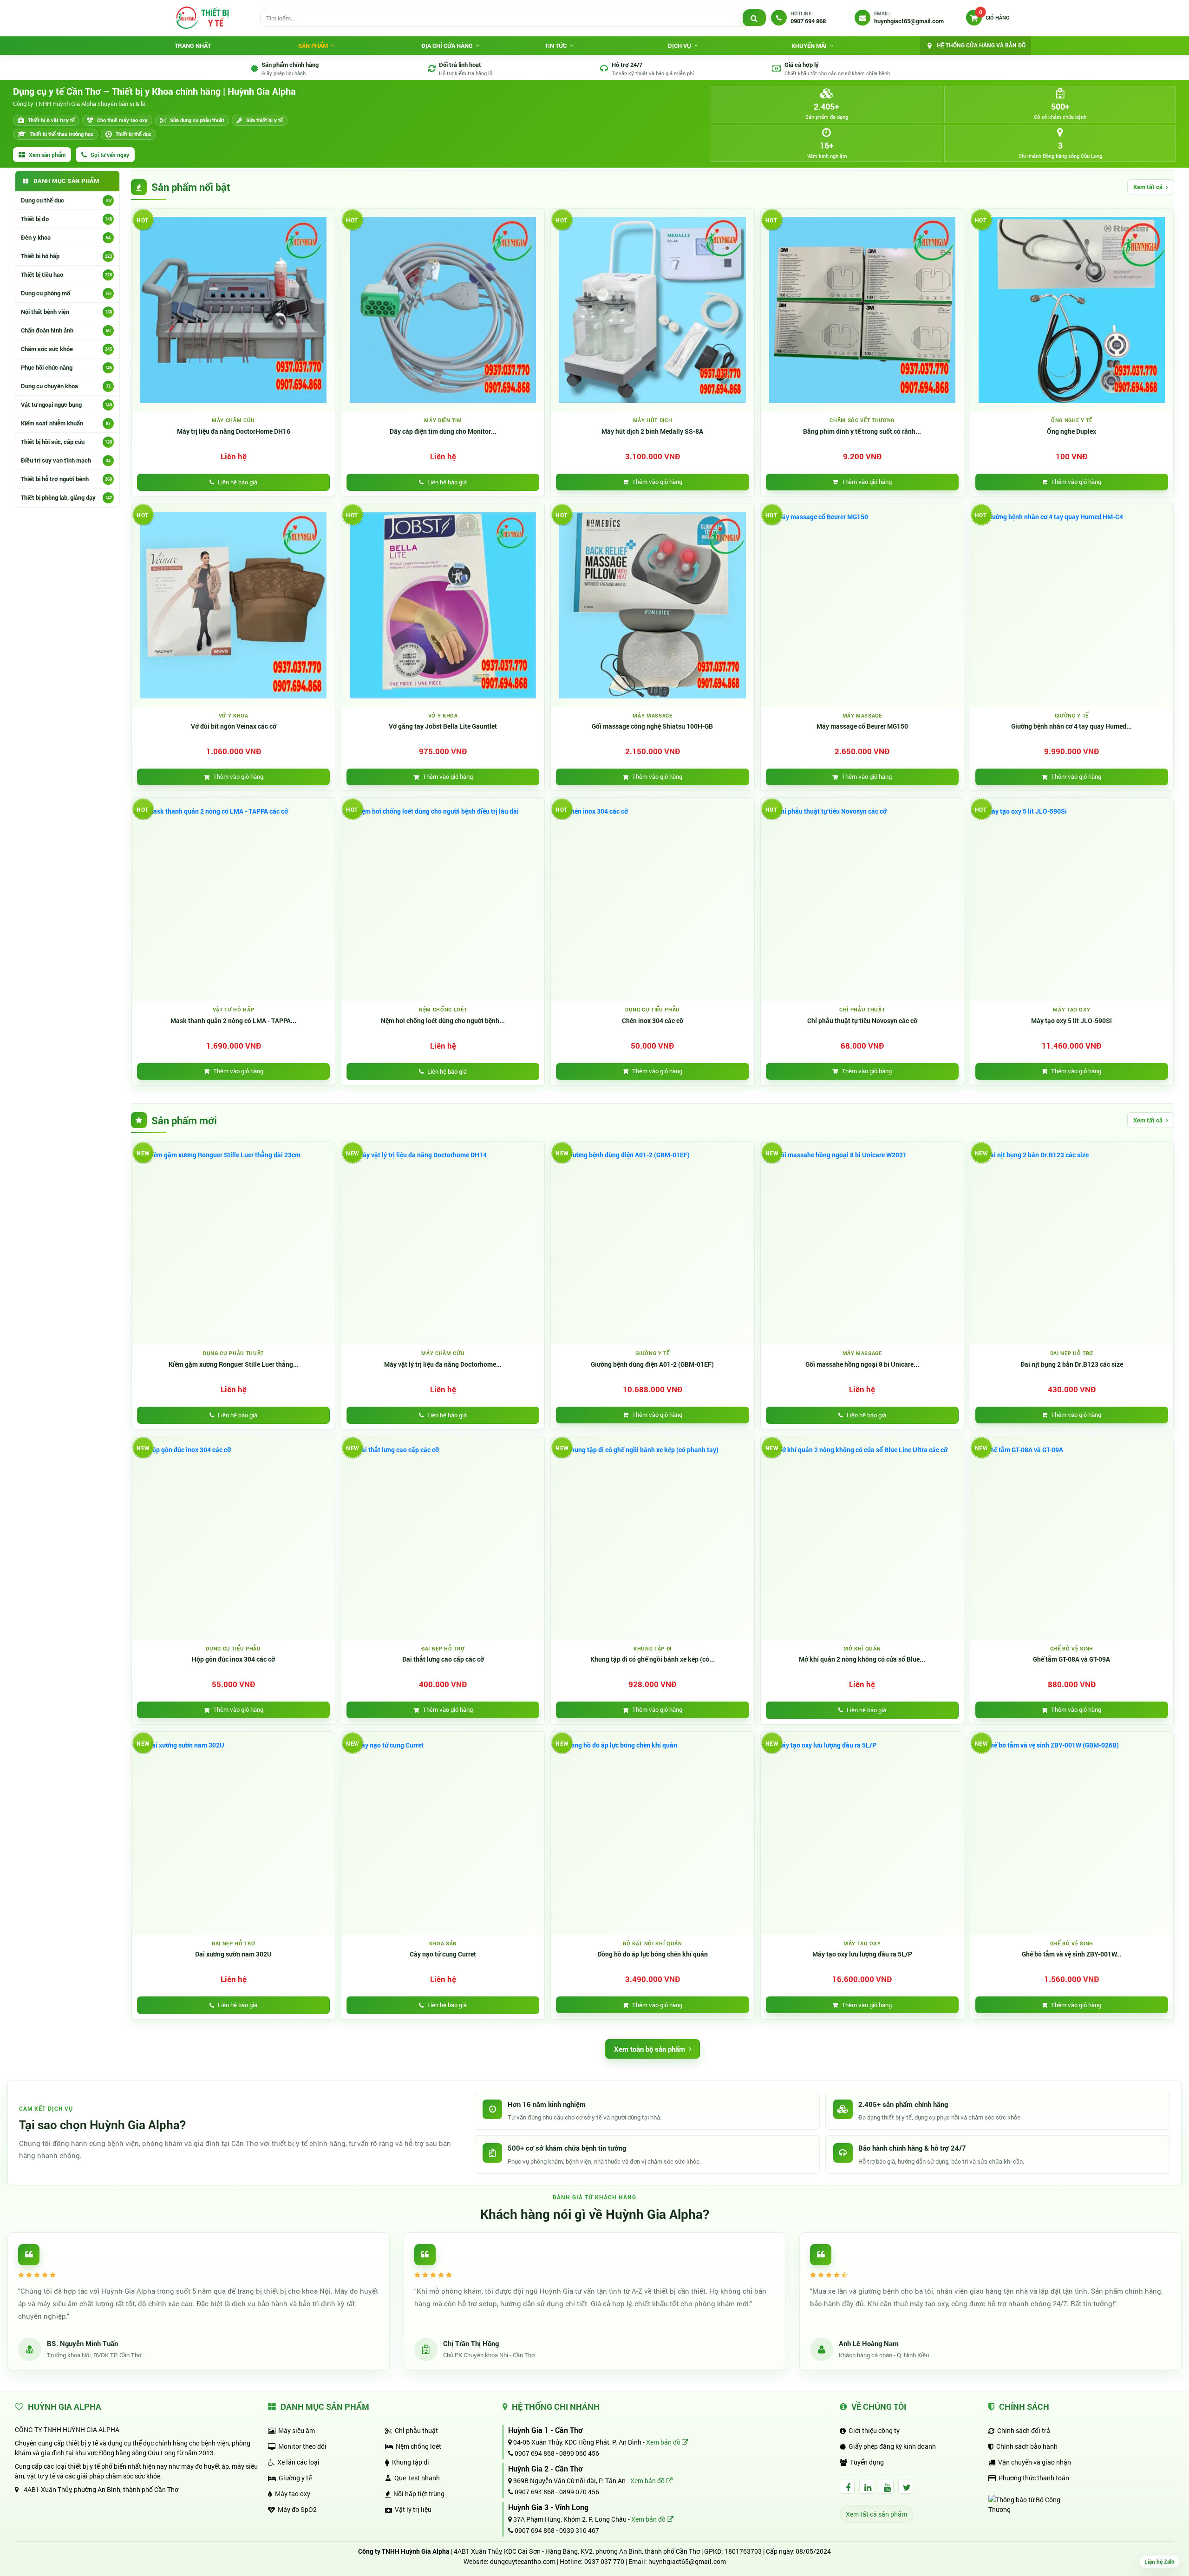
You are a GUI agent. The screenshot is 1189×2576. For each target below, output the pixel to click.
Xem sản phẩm (47, 155)
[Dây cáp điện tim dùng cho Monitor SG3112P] (443, 310)
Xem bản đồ (664, 2442)
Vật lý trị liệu (413, 2509)
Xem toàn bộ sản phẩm (650, 2049)
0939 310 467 (579, 2530)
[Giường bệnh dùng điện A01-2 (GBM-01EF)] (652, 1243)
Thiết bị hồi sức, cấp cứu (66, 442)
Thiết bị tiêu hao (66, 274)
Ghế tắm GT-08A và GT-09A (1071, 1659)
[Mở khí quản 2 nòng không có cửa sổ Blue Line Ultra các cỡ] (862, 1538)
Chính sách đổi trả (1024, 2430)
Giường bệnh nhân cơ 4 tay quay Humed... (1071, 726)
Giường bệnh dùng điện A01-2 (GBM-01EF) (652, 1364)
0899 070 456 (579, 2492)
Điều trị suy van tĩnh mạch (66, 460)
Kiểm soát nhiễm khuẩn (66, 423)
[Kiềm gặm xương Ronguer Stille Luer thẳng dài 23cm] (233, 1243)
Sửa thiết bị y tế (265, 120)
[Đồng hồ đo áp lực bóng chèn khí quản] (652, 1833)
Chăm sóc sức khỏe (66, 349)
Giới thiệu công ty (874, 2430)
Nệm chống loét (418, 2446)
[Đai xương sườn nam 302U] (233, 1833)
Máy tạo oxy (293, 2494)
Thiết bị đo (66, 219)
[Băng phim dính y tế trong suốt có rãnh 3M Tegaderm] (862, 310)
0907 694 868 (534, 2453)
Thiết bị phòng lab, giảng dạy (66, 497)
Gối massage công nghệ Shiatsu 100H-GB (652, 726)
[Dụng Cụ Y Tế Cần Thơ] (202, 18)
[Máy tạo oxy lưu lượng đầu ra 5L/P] (862, 1833)
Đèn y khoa (66, 237)
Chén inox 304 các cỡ (653, 1021)
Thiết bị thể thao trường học (62, 134)
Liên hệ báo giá (238, 482)
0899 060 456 (579, 2453)
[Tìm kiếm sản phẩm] (754, 18)
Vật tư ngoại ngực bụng (66, 404)
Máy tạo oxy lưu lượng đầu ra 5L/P (862, 1954)
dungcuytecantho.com (523, 2561)
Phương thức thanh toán (1034, 2478)
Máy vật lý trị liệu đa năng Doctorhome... (443, 1364)
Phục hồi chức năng (66, 367)
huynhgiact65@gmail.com (687, 2561)
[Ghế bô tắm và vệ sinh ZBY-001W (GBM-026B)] (1072, 1833)
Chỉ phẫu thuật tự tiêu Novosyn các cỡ (862, 1021)
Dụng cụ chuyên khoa (66, 386)
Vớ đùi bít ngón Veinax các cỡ (234, 726)
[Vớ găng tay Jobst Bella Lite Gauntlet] (443, 605)
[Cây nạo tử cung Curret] (443, 1833)
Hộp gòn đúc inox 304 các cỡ (233, 1659)
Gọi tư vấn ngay (110, 155)
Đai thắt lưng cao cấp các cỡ (443, 1659)
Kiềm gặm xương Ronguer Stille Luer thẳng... (234, 1364)
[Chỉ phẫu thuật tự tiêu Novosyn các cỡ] (862, 899)
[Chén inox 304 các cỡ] (652, 899)
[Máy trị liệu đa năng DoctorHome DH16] (233, 310)
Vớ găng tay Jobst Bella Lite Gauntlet (443, 726)
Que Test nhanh (417, 2478)
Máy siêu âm (297, 2430)
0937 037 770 (604, 2561)
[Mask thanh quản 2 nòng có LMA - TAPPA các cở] (233, 899)
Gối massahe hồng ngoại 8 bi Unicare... (862, 1364)
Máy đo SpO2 (297, 2509)
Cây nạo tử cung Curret (443, 1954)
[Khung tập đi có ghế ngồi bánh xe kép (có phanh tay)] (652, 1538)
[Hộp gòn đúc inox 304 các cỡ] (233, 1538)
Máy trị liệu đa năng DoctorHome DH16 (234, 431)
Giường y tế (295, 2478)
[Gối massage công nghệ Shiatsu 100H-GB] (652, 605)
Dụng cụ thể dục (66, 200)
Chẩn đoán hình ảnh (66, 330)
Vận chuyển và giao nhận (1035, 2462)
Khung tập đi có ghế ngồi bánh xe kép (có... (653, 1659)
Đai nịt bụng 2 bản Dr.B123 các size (1072, 1364)
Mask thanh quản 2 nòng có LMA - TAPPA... (233, 1021)
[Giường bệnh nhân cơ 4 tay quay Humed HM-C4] (1072, 605)
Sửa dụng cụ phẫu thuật (197, 120)
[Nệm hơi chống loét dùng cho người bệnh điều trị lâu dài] (443, 899)
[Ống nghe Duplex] (1072, 310)
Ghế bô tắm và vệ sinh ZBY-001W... (1072, 1954)
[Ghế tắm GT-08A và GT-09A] (1072, 1538)
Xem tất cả (1148, 187)
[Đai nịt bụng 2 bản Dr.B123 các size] (1072, 1243)
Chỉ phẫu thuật (416, 2430)
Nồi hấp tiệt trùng (419, 2494)
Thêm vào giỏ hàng (657, 482)
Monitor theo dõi (302, 2446)
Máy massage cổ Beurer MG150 (862, 726)
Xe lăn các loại (298, 2462)
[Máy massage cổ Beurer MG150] (862, 605)
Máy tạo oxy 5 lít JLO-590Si (1071, 1021)
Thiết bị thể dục (134, 134)
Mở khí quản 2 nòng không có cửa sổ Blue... (862, 1659)
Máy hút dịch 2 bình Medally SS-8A (652, 431)
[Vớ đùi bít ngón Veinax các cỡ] (233, 605)
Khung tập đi (411, 2462)
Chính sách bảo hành (1027, 2446)
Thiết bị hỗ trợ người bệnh (66, 479)
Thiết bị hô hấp (66, 256)
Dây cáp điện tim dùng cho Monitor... (443, 431)
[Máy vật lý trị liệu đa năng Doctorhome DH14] (443, 1243)
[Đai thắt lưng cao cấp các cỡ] (443, 1538)
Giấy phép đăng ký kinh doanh (892, 2446)
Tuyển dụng (867, 2462)
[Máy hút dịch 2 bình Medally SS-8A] (652, 310)
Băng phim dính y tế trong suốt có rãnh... (862, 431)
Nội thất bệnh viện (66, 312)
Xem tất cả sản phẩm (876, 2514)
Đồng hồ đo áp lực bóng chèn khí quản (653, 1954)
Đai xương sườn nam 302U (233, 1954)
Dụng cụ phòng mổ (66, 293)
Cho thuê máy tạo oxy (122, 120)
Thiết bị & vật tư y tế (51, 120)
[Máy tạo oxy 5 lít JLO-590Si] (1072, 899)
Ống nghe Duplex (1071, 431)
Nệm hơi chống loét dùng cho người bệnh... (443, 1021)
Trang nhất (193, 46)
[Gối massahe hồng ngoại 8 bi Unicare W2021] (862, 1243)
